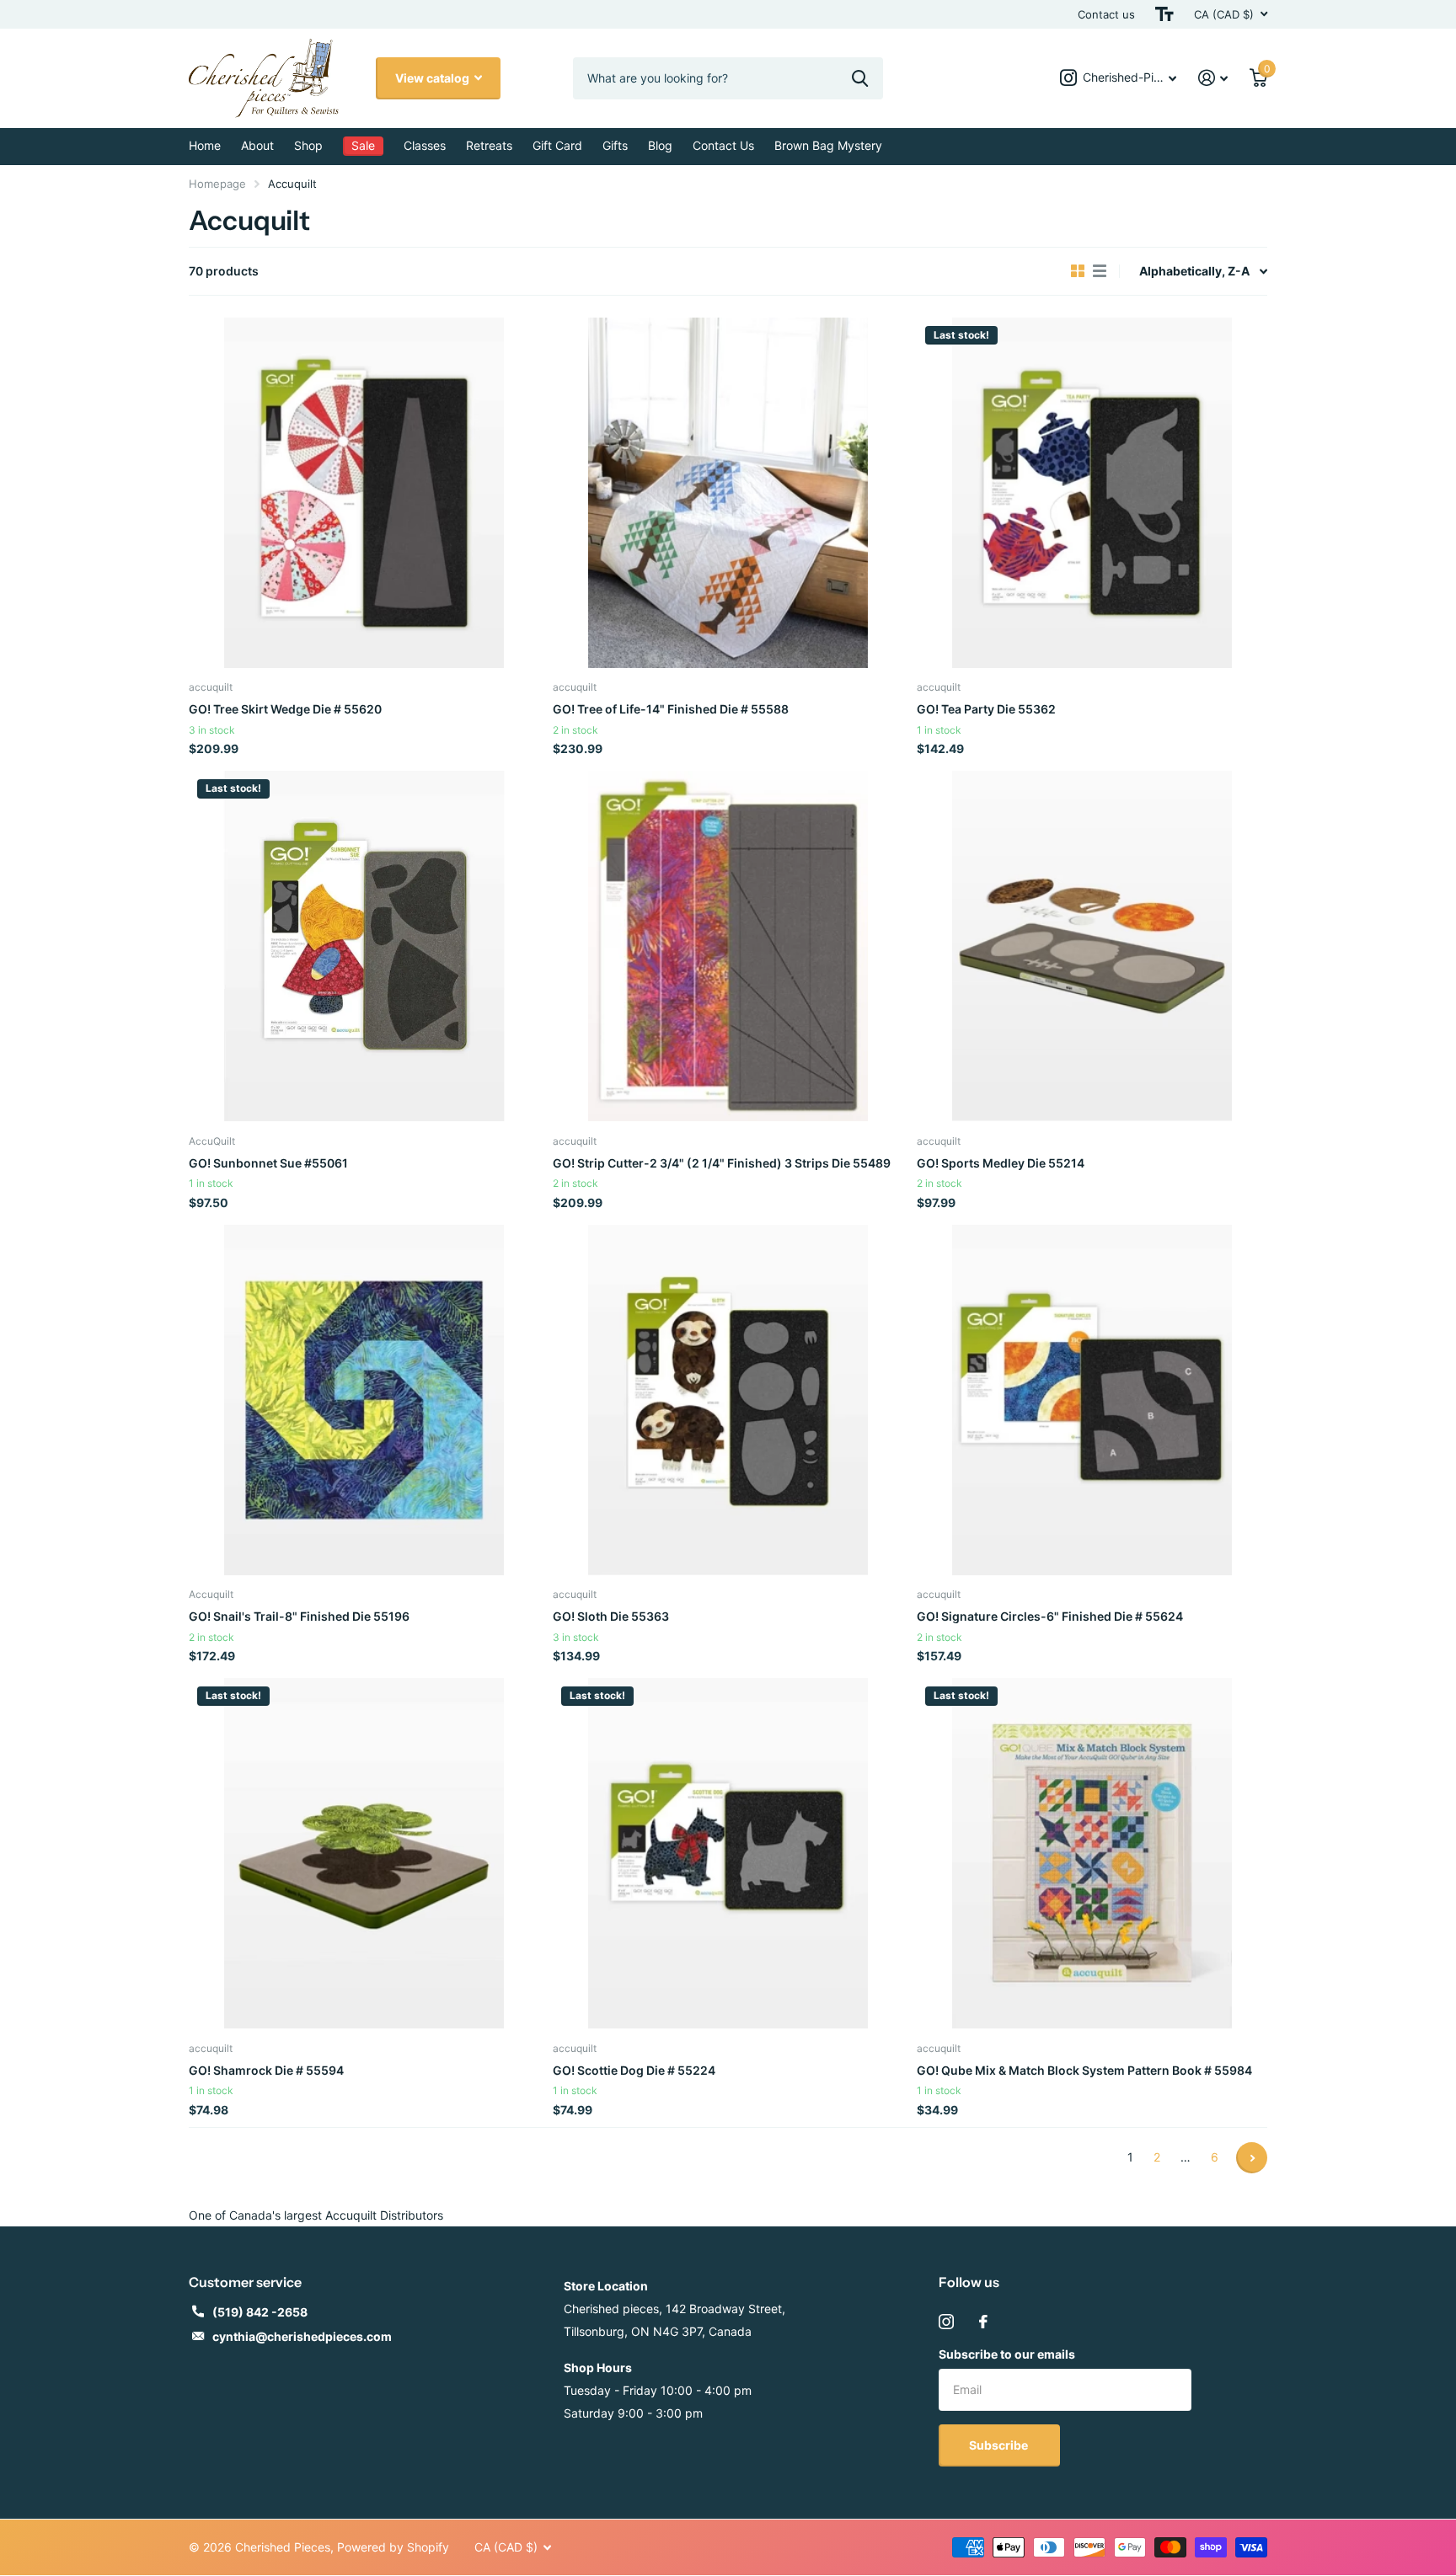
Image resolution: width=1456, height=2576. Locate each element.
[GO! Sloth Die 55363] (728, 1400)
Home (205, 145)
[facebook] (983, 2322)
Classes (425, 145)
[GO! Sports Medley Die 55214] (1092, 946)
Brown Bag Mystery (828, 145)
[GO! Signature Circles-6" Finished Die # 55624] (1092, 1400)
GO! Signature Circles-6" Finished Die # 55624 (1050, 1616)
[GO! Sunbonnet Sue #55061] (364, 946)
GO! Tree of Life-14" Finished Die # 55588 (671, 709)
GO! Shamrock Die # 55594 (266, 2070)
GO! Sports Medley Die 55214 (1001, 1163)
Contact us (1106, 14)
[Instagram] (946, 2322)
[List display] (1100, 271)
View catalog (434, 78)
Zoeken (860, 78)
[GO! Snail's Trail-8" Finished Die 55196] (364, 1400)
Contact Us (723, 145)
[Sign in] (1213, 78)
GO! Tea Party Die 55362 (986, 709)
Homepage (217, 184)
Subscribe (1000, 2445)
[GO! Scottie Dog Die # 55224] (728, 1853)
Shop (308, 145)
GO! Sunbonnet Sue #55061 (268, 1163)
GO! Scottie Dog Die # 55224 (634, 2070)
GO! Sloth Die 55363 (611, 1616)
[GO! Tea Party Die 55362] (1092, 493)
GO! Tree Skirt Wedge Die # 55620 (285, 709)
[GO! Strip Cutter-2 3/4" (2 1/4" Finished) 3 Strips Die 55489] (728, 946)
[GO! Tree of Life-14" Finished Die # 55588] (728, 493)
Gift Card (557, 145)
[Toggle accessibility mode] (1164, 14)
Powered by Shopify (393, 2547)
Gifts (615, 145)
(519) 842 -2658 (260, 2312)
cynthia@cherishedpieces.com (302, 2336)
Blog (660, 145)
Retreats (489, 145)
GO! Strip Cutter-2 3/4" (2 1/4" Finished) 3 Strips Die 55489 (722, 1163)
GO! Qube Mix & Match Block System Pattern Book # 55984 (1084, 2070)
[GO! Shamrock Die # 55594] (364, 1853)
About (257, 145)
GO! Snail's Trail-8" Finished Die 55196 (299, 1616)
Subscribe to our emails (1007, 2354)
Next (1252, 2158)
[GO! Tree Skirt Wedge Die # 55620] (364, 493)
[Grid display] (1078, 271)
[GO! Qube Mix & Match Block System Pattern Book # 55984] (1092, 1853)
